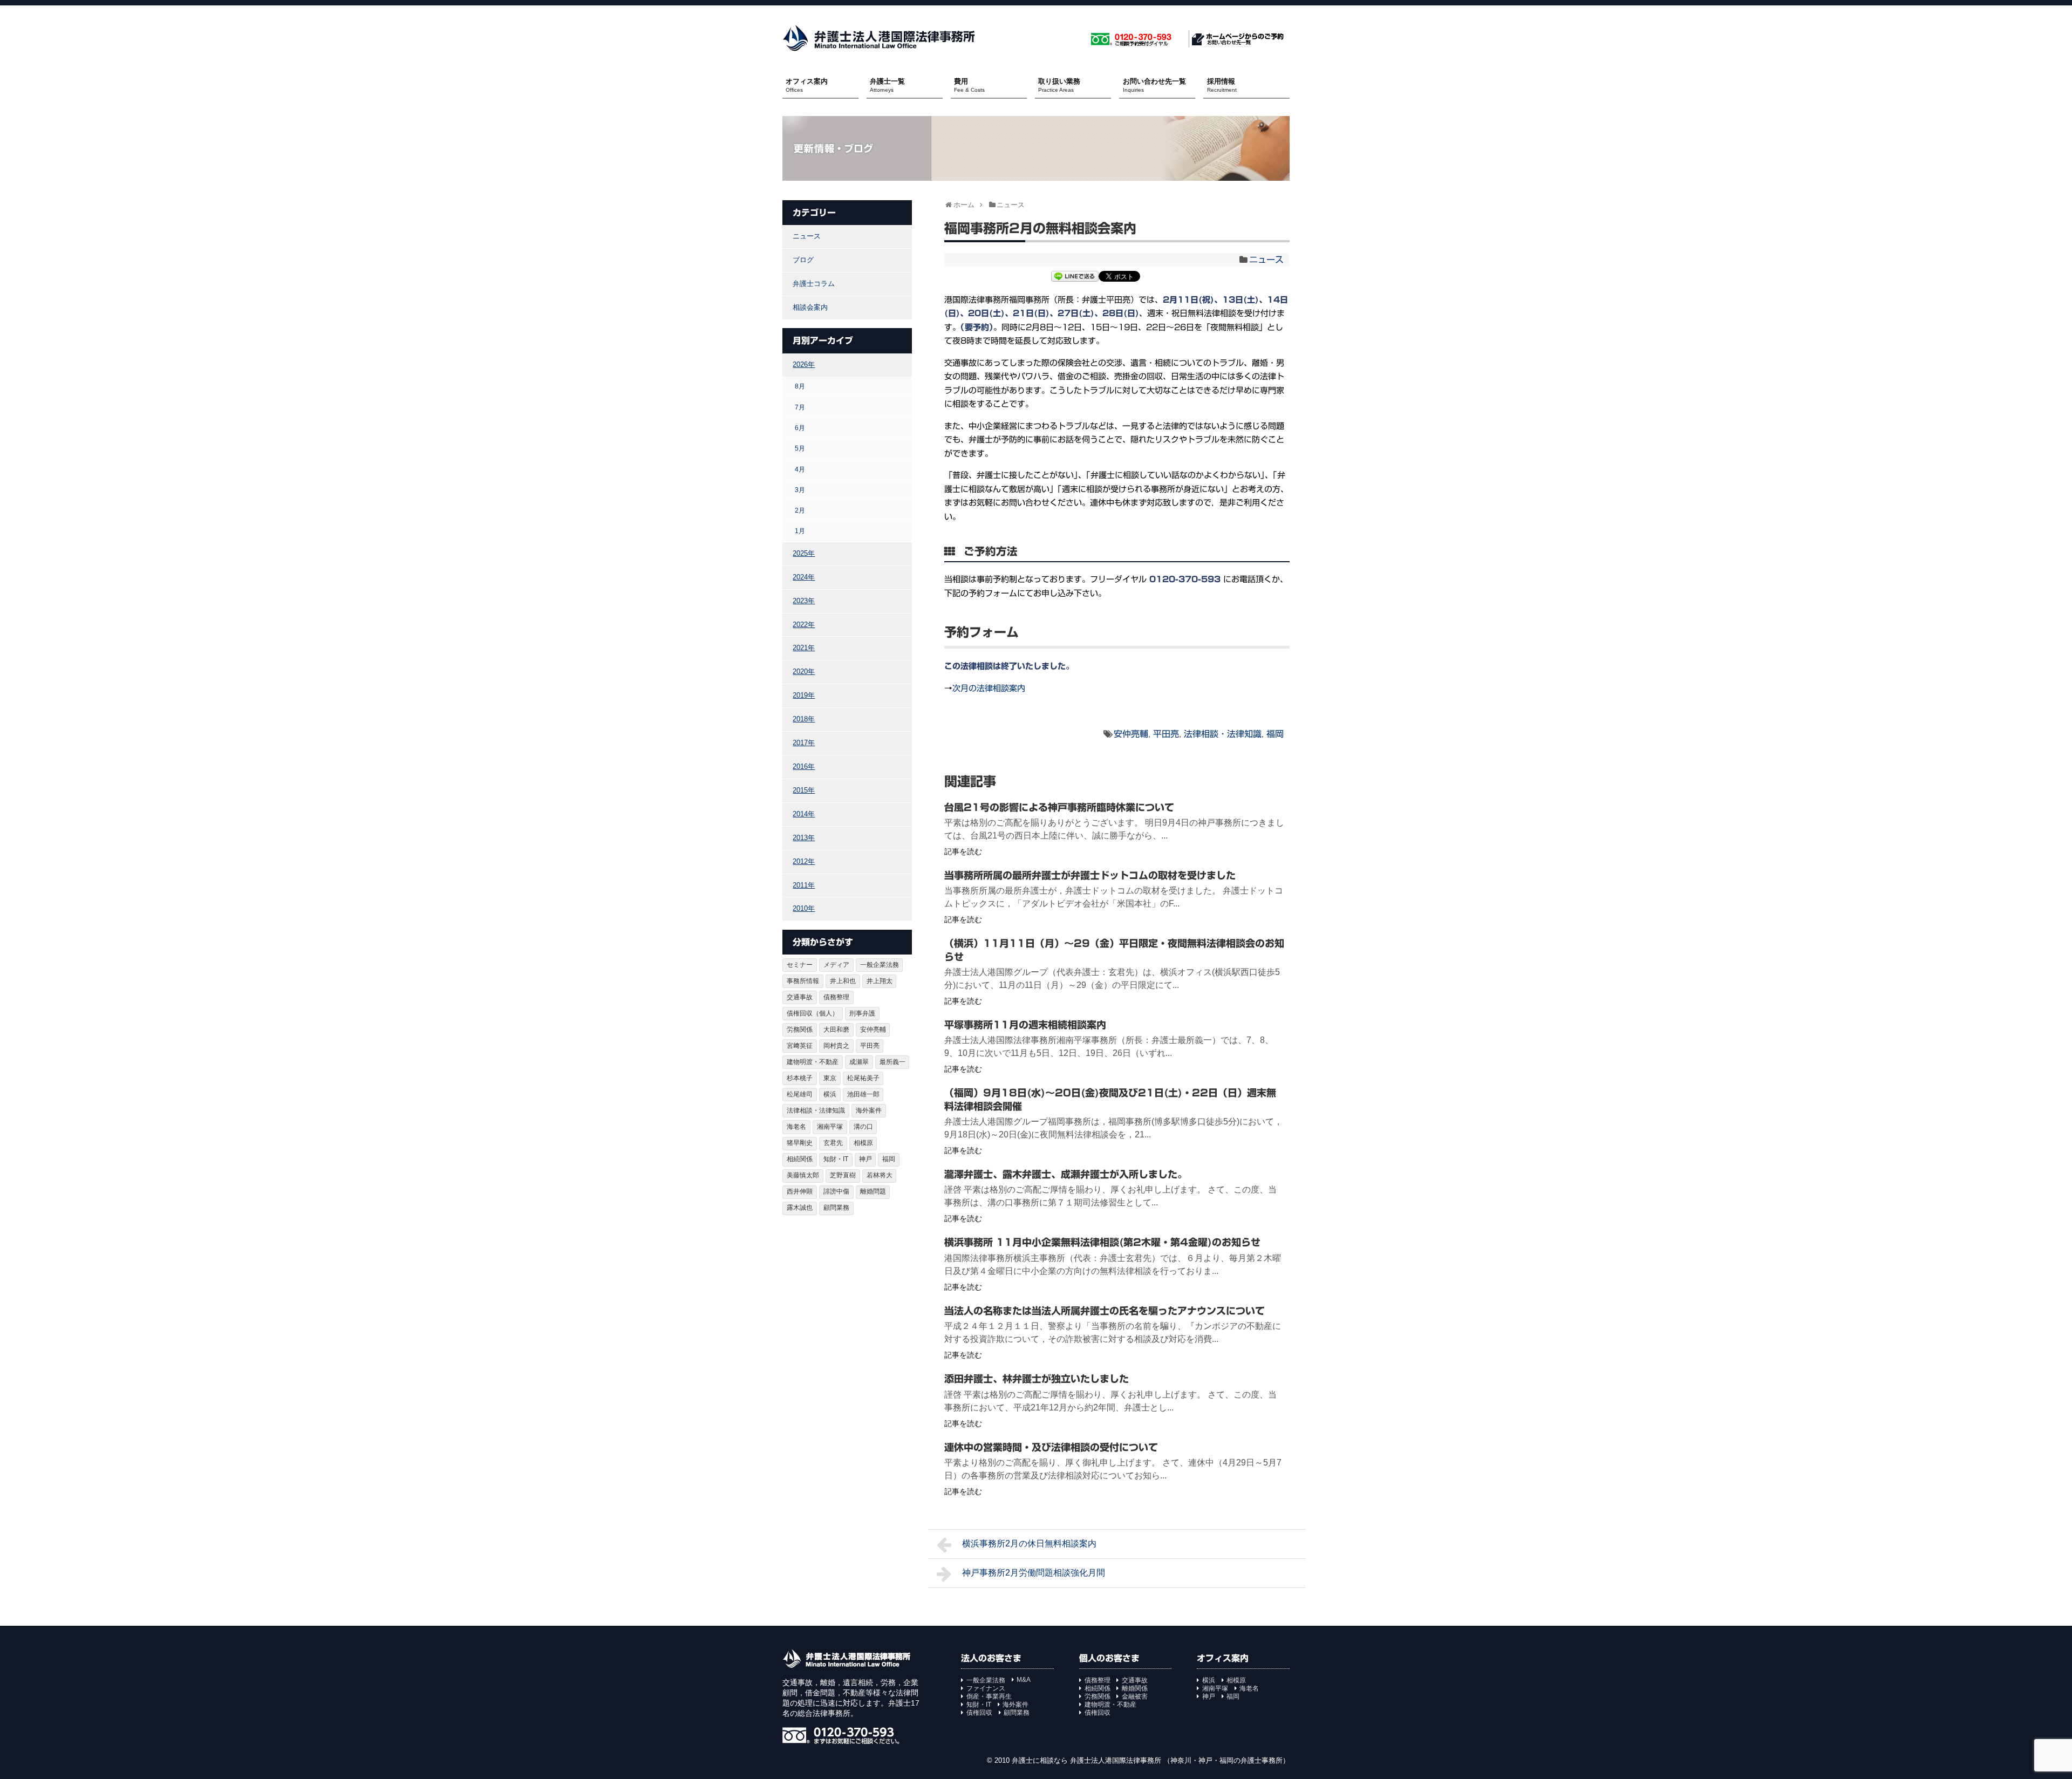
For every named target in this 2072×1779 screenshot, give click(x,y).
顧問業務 (836, 1208)
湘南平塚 (830, 1127)
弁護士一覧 (887, 85)
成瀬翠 (859, 1062)
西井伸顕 (800, 1191)
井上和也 (843, 981)
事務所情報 (803, 981)
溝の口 (863, 1127)
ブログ (803, 260)
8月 (800, 386)
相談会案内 (810, 307)
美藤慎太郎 (803, 1175)
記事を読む (963, 851)
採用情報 (1222, 85)
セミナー (800, 965)
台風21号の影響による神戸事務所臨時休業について (1059, 807)
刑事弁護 (862, 1013)
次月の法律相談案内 (989, 688)
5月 (800, 448)
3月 (800, 490)
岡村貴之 (836, 1046)
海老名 (796, 1127)
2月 (800, 510)
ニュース (1266, 260)
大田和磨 (836, 1030)
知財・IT (836, 1159)
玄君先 (833, 1143)
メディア (836, 965)
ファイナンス (986, 1688)
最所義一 (892, 1062)
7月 (800, 407)
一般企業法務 (880, 965)
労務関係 (800, 1030)
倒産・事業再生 (989, 1696)
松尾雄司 (800, 1094)
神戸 (865, 1159)
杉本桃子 (800, 1078)
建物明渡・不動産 (813, 1062)
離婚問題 (873, 1191)
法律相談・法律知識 (1223, 734)
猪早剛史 (800, 1143)
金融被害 (1135, 1696)
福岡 (1275, 734)
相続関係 (800, 1159)
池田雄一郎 (863, 1094)
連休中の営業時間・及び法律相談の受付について (1051, 1447)
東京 (830, 1078)
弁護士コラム (814, 284)
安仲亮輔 (1131, 734)
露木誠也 (800, 1208)
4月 (800, 469)
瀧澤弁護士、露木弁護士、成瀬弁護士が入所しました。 (1066, 1174)
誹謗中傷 (836, 1191)
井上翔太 (880, 981)
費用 (969, 85)
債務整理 (836, 997)
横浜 (830, 1094)
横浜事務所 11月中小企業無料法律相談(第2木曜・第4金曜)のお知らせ (1102, 1242)
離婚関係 (1135, 1688)
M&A (1024, 1680)
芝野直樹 (843, 1175)
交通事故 (800, 997)
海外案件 (869, 1110)
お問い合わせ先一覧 (1154, 85)
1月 (800, 531)
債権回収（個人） (813, 1013)
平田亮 (1166, 734)
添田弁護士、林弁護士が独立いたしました (1037, 1379)
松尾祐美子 (863, 1078)
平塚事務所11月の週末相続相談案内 (1025, 1025)
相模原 (863, 1143)
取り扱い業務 (1059, 85)
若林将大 (880, 1175)
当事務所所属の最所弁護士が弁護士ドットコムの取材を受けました (1090, 875)
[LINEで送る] (1075, 278)
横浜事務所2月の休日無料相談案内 (1029, 1543)
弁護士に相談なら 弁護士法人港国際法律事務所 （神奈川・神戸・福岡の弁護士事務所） (1151, 1760)
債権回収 (979, 1713)
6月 (800, 428)
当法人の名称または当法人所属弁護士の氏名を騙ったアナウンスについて (1105, 1311)
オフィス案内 (807, 85)
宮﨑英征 (800, 1046)
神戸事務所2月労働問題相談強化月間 (1034, 1573)
